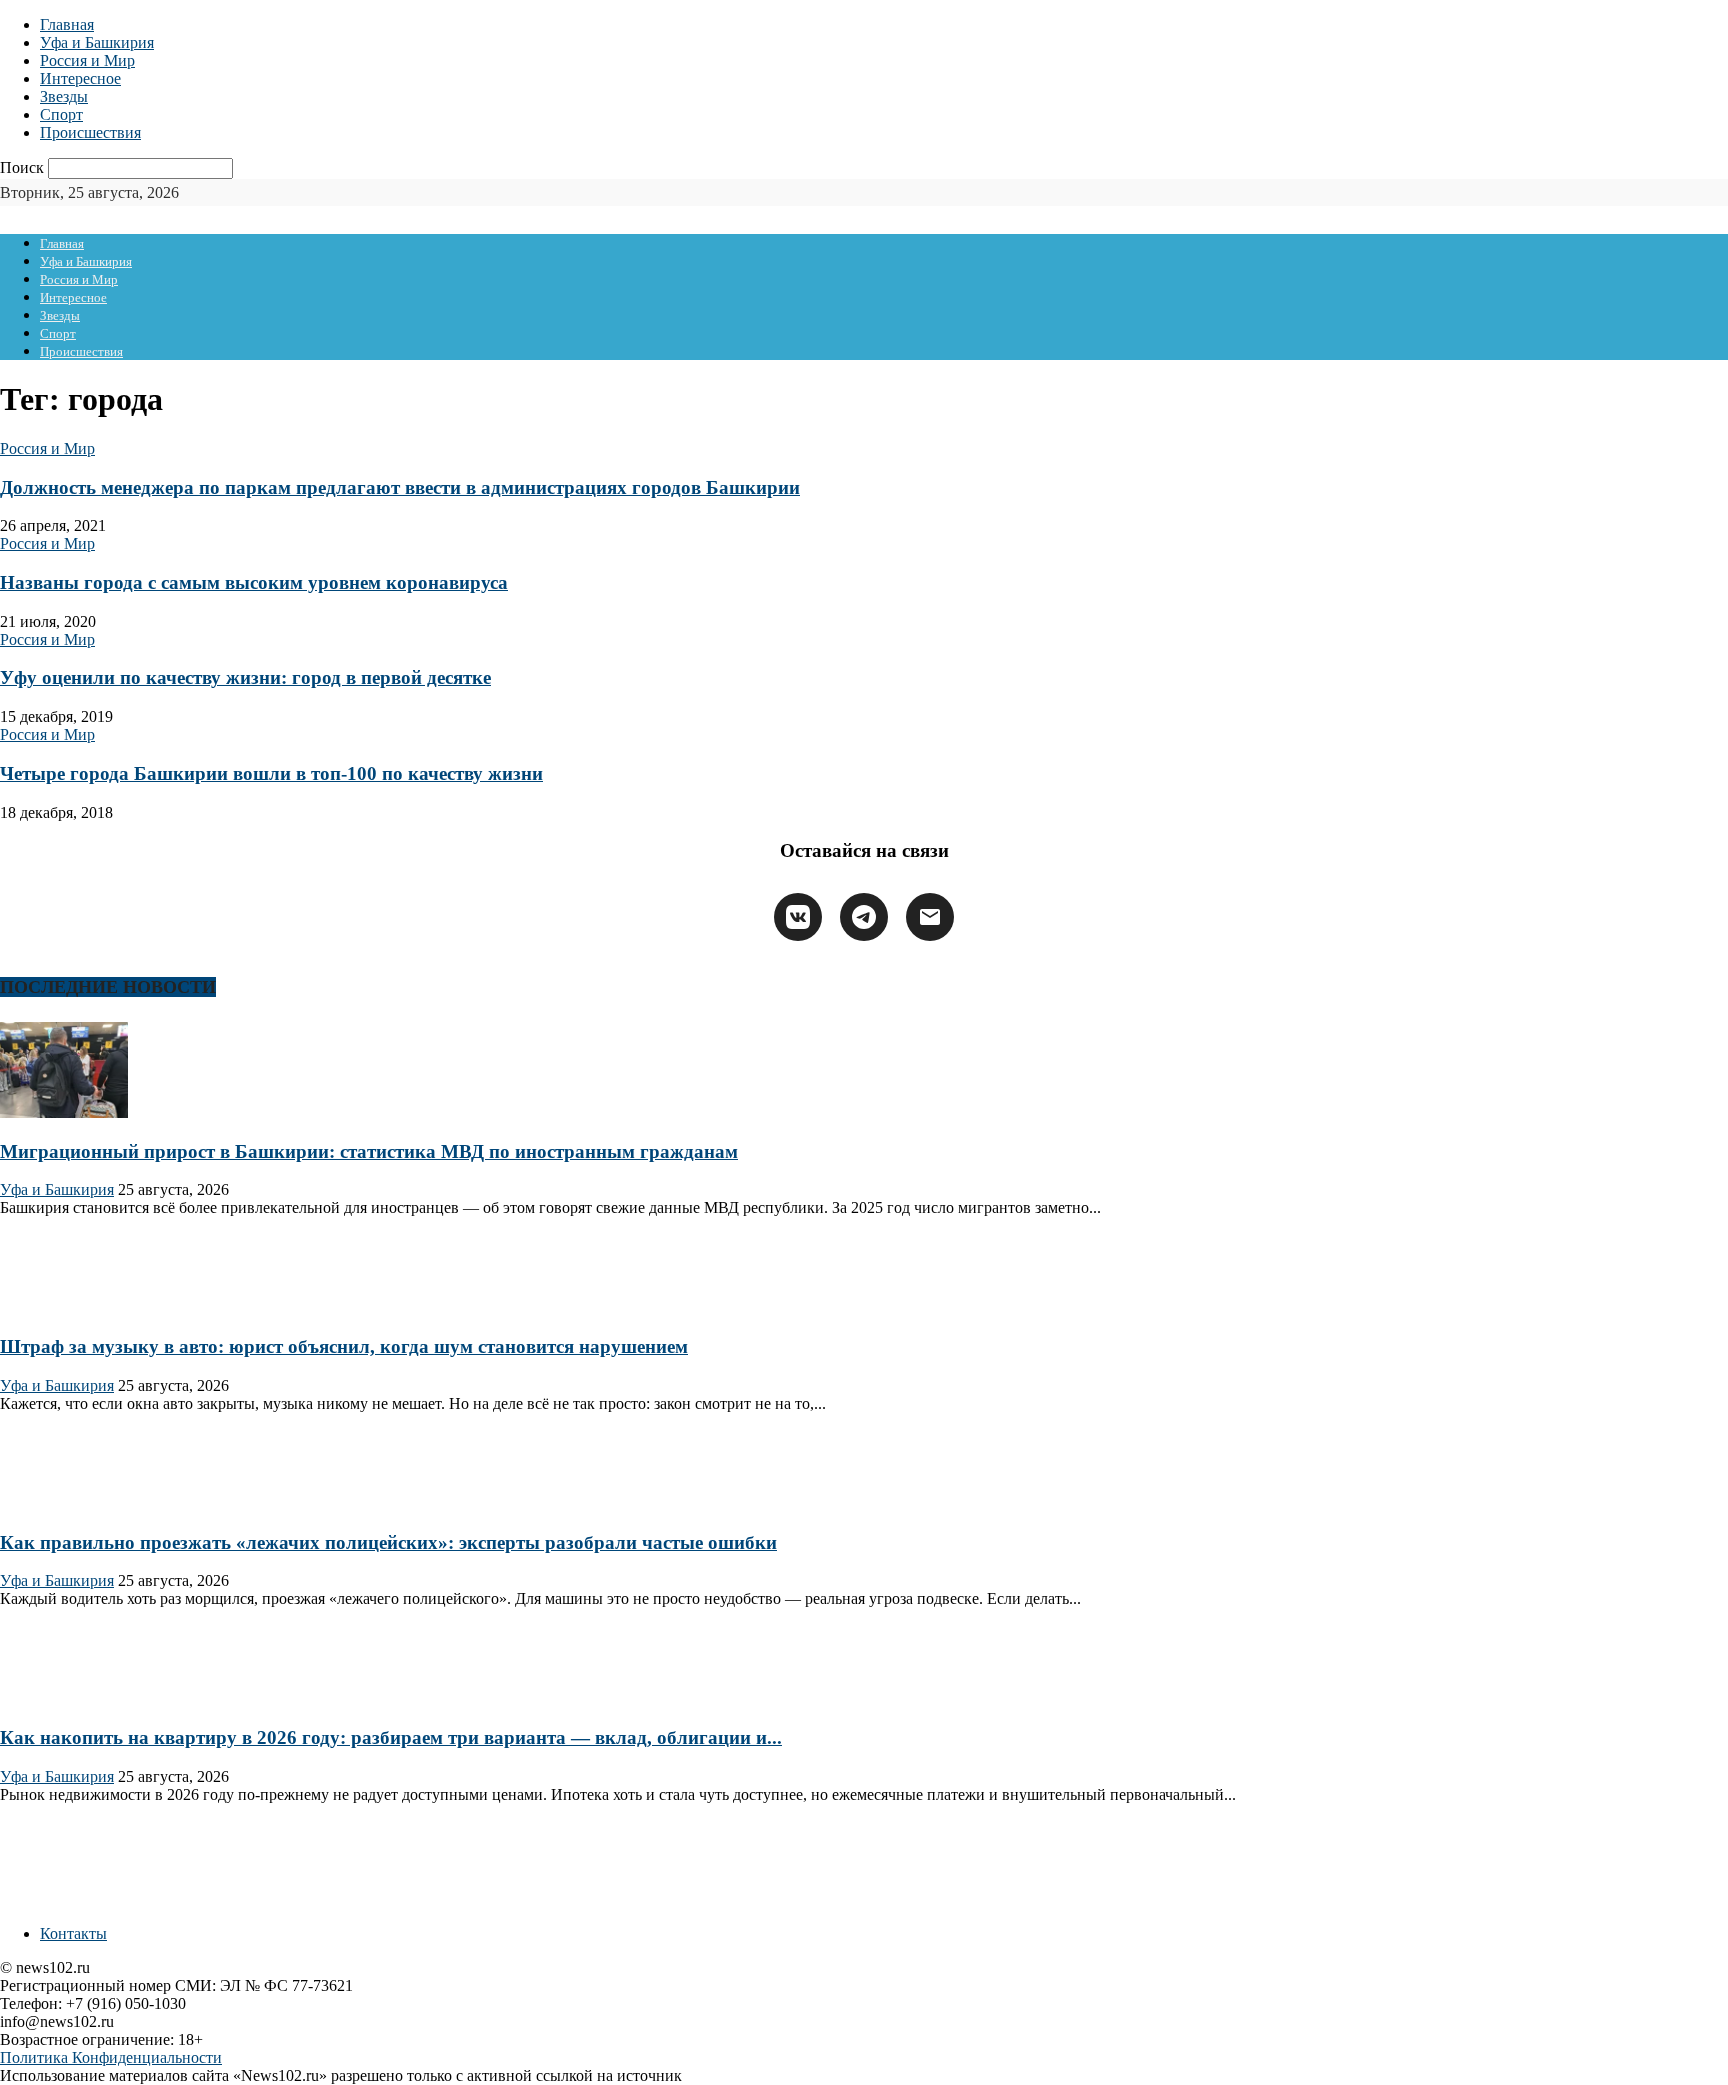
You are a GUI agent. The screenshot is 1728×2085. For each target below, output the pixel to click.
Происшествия (90, 132)
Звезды (64, 96)
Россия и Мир (87, 60)
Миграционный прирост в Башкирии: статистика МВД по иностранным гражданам (369, 1151)
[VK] (798, 917)
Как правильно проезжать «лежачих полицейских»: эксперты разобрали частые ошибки (388, 1542)
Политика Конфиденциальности (111, 2057)
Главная (67, 24)
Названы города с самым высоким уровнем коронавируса (254, 582)
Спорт (61, 114)
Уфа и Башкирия (97, 42)
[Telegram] (864, 917)
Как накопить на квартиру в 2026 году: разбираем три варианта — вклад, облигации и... (391, 1737)
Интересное (80, 78)
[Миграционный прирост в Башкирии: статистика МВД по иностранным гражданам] (64, 1112)
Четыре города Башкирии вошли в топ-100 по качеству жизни (271, 773)
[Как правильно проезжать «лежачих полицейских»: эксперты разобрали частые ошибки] (64, 1503)
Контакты (73, 1933)
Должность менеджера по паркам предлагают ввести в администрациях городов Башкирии (400, 487)
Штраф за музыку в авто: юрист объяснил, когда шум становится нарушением (344, 1346)
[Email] (930, 917)
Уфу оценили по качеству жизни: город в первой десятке (245, 677)
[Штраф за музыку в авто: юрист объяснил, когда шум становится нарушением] (64, 1307)
